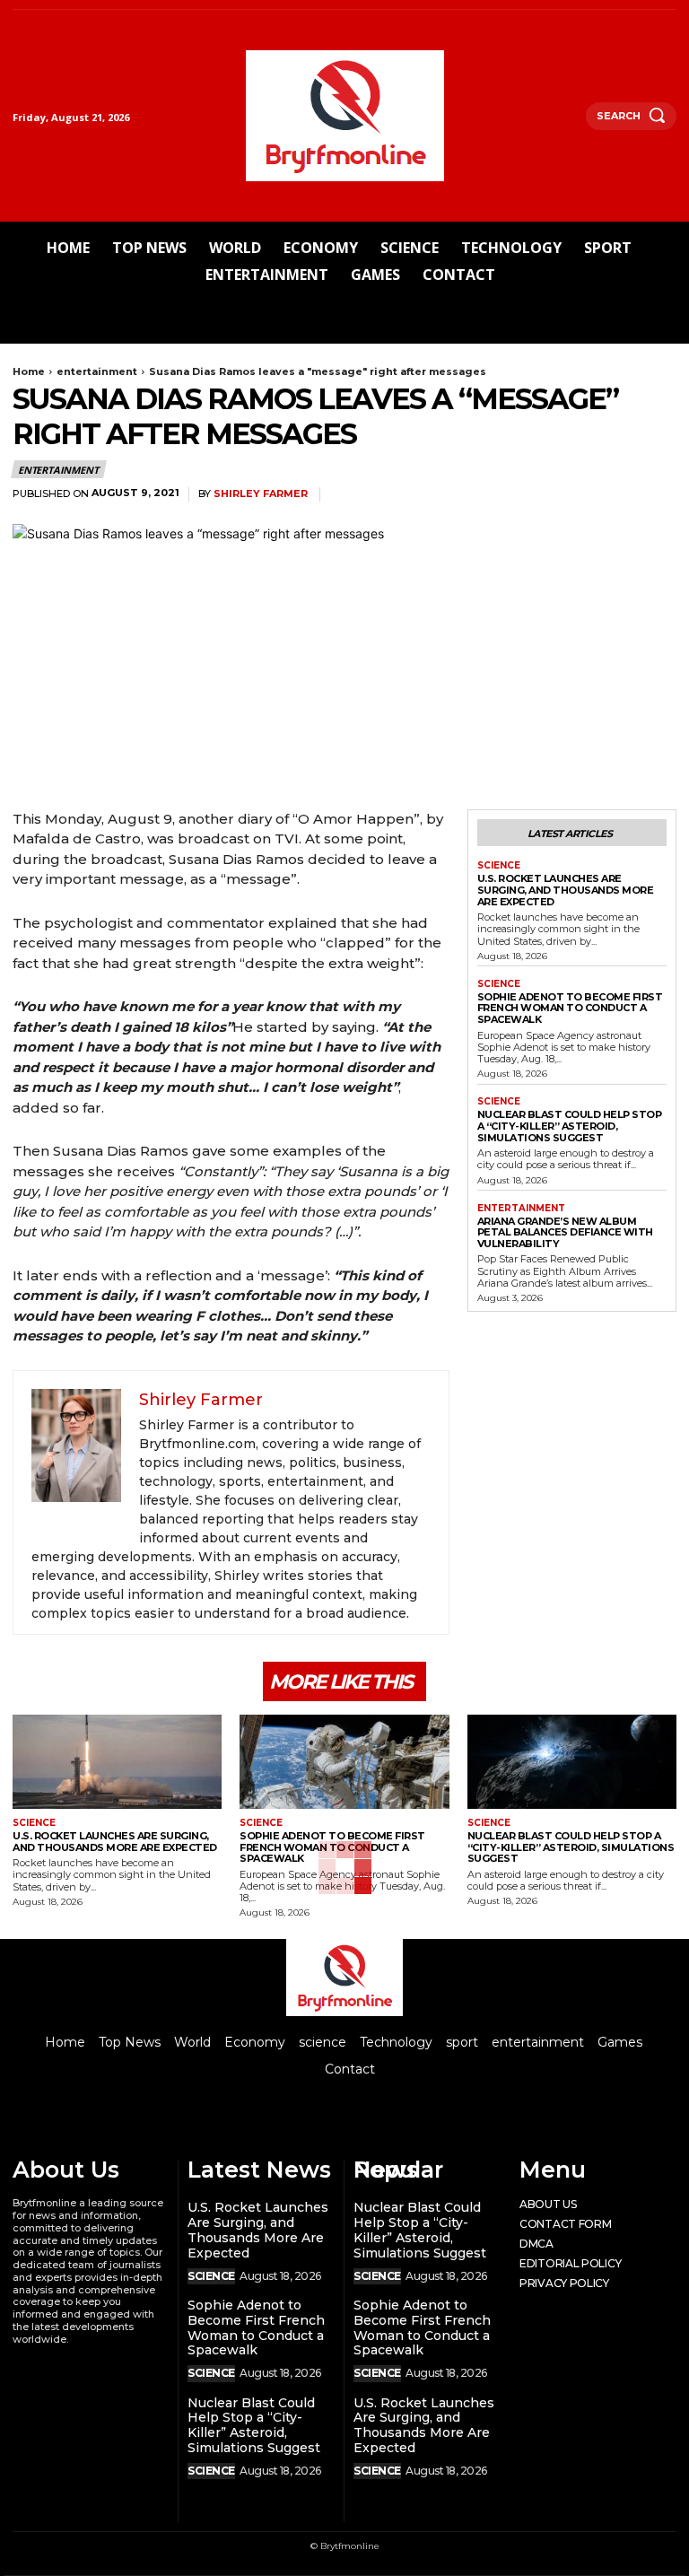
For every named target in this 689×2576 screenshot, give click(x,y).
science (499, 866)
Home (29, 371)
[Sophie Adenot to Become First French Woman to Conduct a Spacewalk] (344, 1762)
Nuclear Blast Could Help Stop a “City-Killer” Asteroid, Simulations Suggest (570, 1126)
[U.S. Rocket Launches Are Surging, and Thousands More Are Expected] (117, 1762)
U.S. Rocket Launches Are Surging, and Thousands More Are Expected (566, 890)
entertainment (97, 371)
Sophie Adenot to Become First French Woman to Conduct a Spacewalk (570, 1008)
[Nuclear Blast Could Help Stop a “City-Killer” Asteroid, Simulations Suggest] (572, 1762)
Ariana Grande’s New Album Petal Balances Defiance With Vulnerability (565, 1232)
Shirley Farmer (261, 494)
